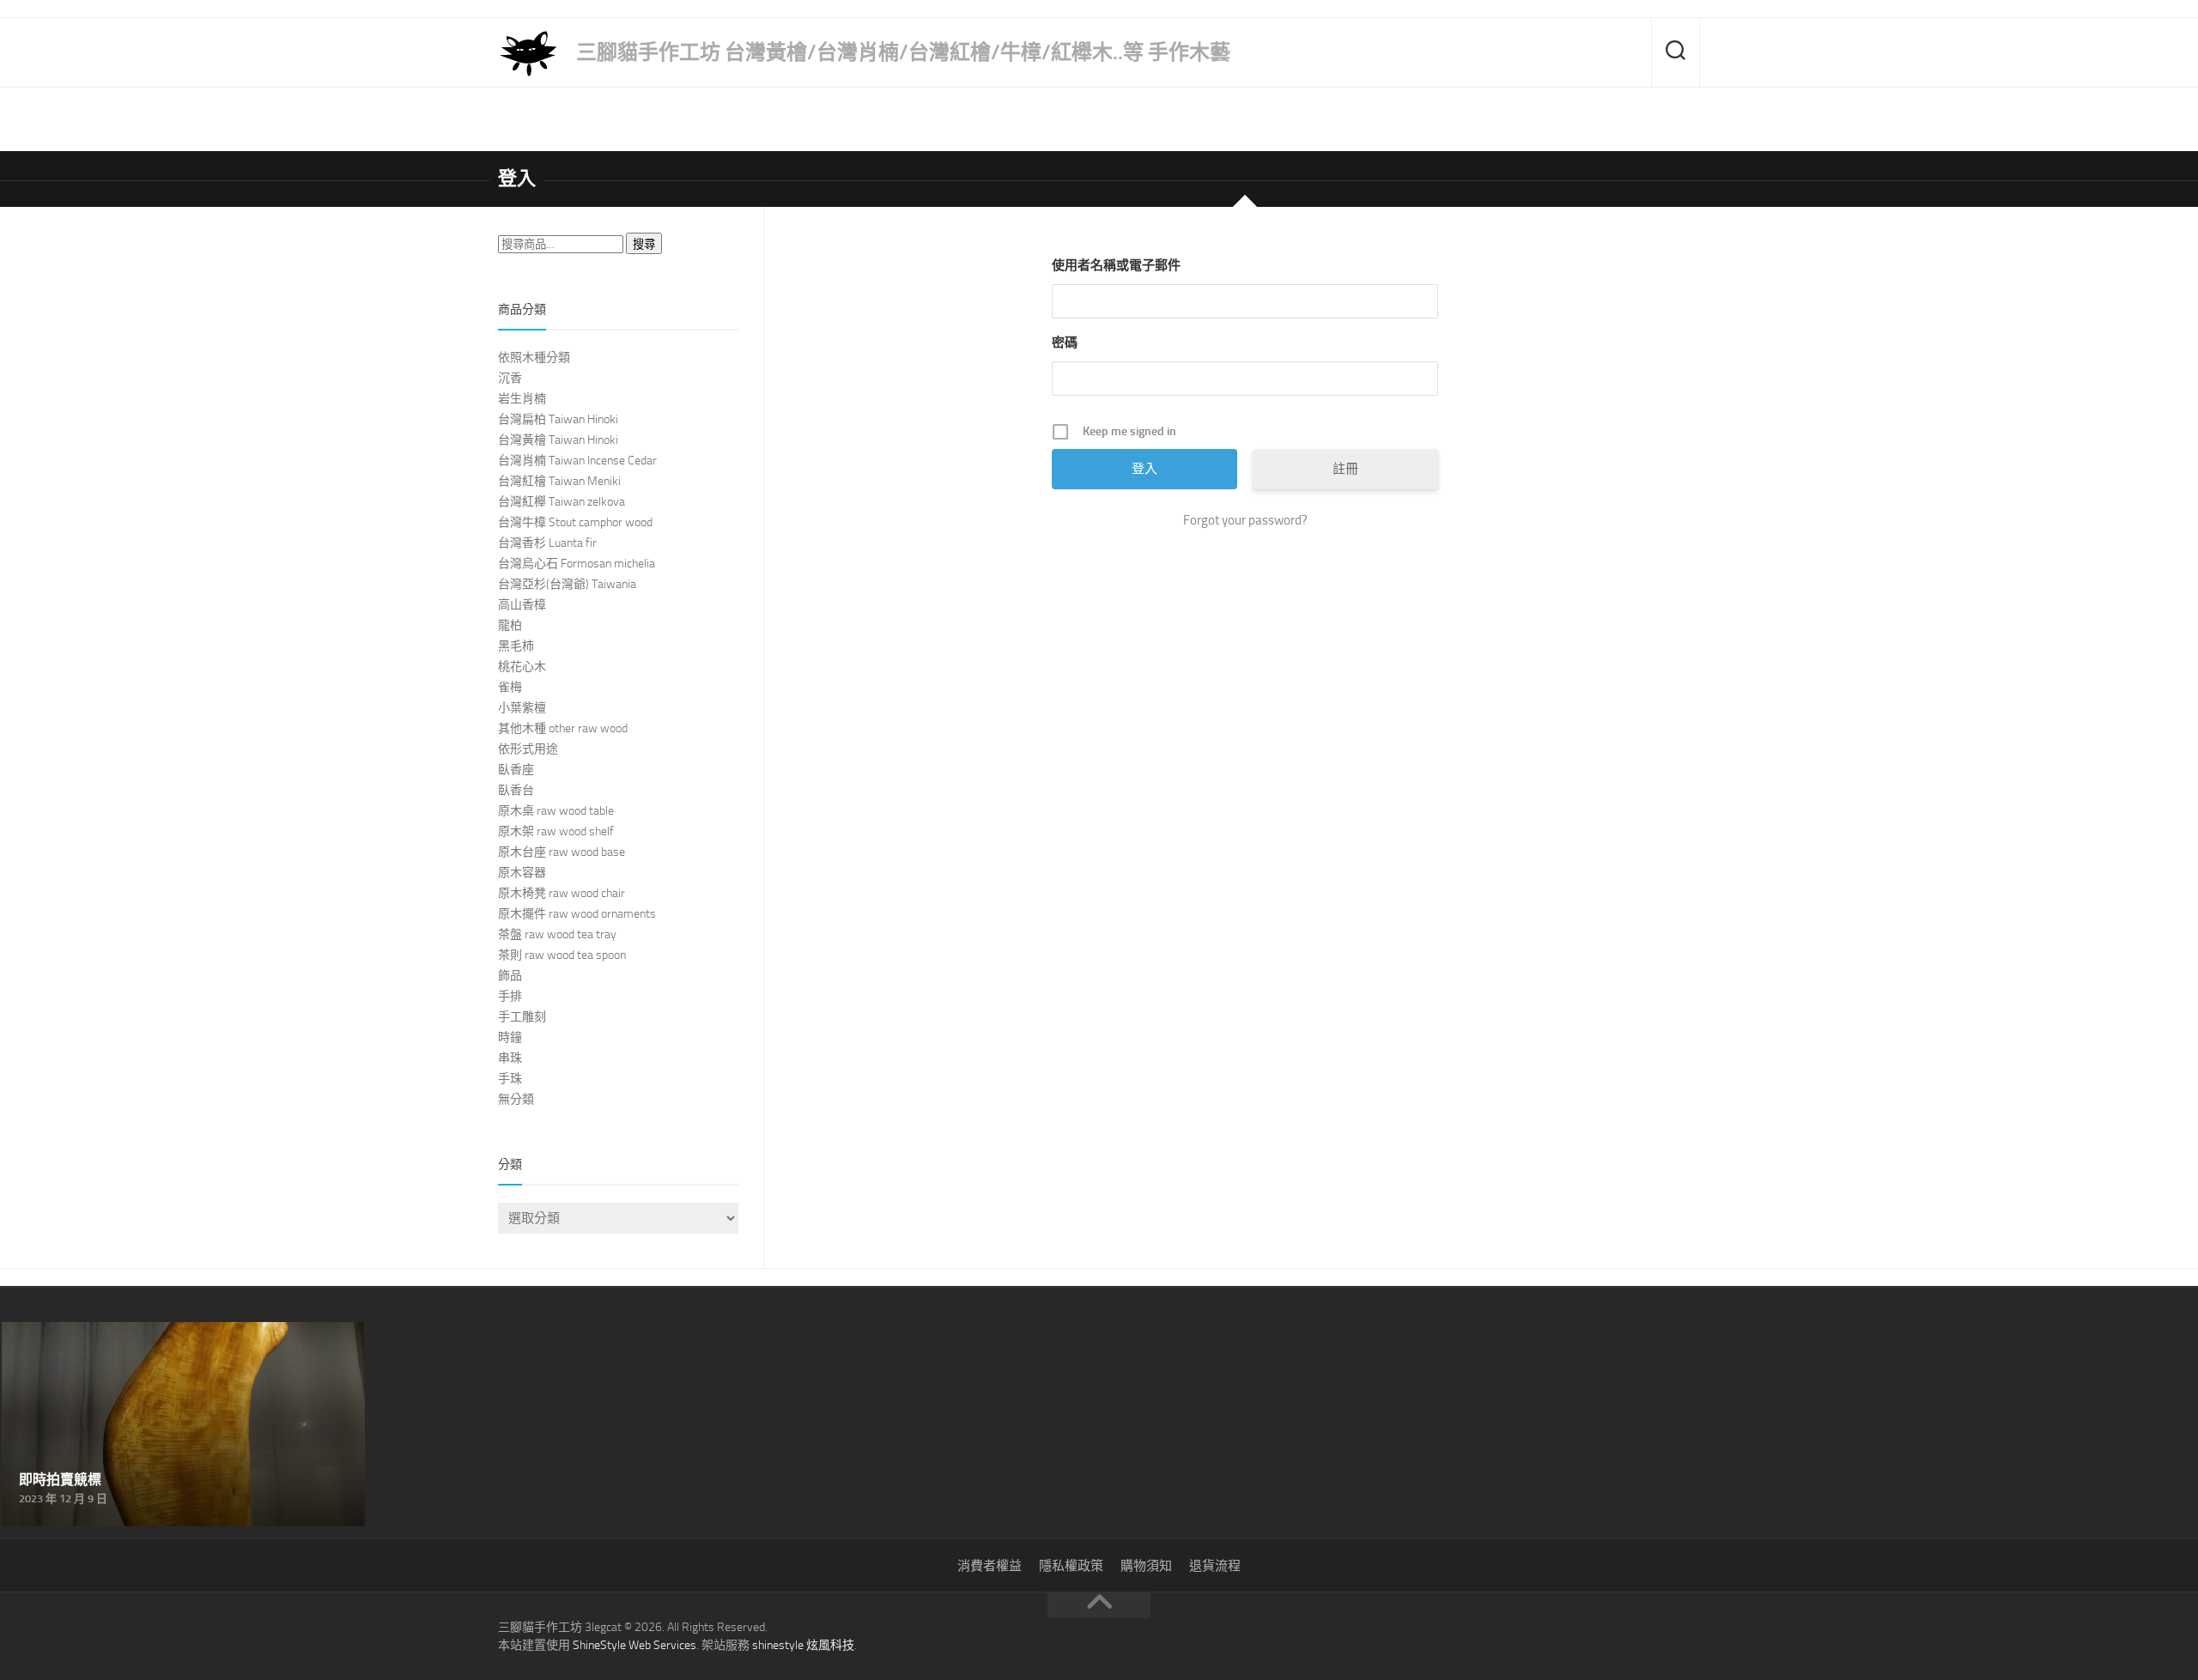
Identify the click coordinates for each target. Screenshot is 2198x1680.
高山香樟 (522, 605)
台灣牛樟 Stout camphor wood (575, 522)
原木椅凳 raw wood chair (562, 893)
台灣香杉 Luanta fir (547, 543)
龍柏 (510, 625)
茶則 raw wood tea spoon (562, 955)
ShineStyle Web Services (635, 1645)
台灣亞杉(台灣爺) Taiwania (567, 584)
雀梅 (510, 687)
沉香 (510, 378)
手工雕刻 (522, 1017)
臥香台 (516, 790)
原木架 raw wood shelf (556, 831)
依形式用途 (528, 749)
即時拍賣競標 (43, 1332)
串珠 (510, 1058)
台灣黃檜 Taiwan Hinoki (558, 440)
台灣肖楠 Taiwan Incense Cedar (577, 461)
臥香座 (516, 770)
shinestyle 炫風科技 (803, 1645)
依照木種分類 (534, 358)
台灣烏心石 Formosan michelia (577, 564)
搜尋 (644, 244)
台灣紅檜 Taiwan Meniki (559, 481)
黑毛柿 (516, 646)
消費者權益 (990, 1566)
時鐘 (510, 1037)
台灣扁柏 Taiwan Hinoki (558, 419)
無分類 (516, 1099)
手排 (510, 996)
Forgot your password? (1245, 520)
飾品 (510, 976)
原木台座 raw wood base (562, 852)
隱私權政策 (1071, 1566)
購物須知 (1146, 1566)
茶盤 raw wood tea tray (557, 934)
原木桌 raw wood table (556, 811)
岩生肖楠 (522, 399)
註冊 (1345, 469)
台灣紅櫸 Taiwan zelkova (562, 502)
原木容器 (522, 873)
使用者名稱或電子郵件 (1116, 265)
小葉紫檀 (522, 708)
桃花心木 (522, 667)
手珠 (510, 1079)
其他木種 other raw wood (563, 728)
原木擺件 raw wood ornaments (577, 914)
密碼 (1065, 343)
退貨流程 (1215, 1566)
